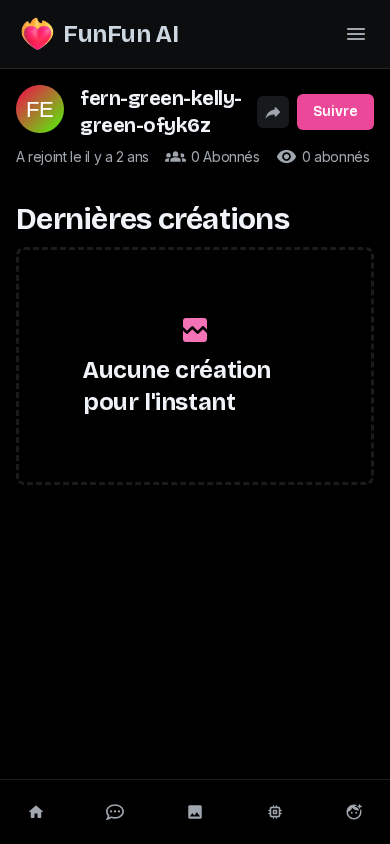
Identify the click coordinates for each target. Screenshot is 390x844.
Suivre (335, 111)
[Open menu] (356, 34)
